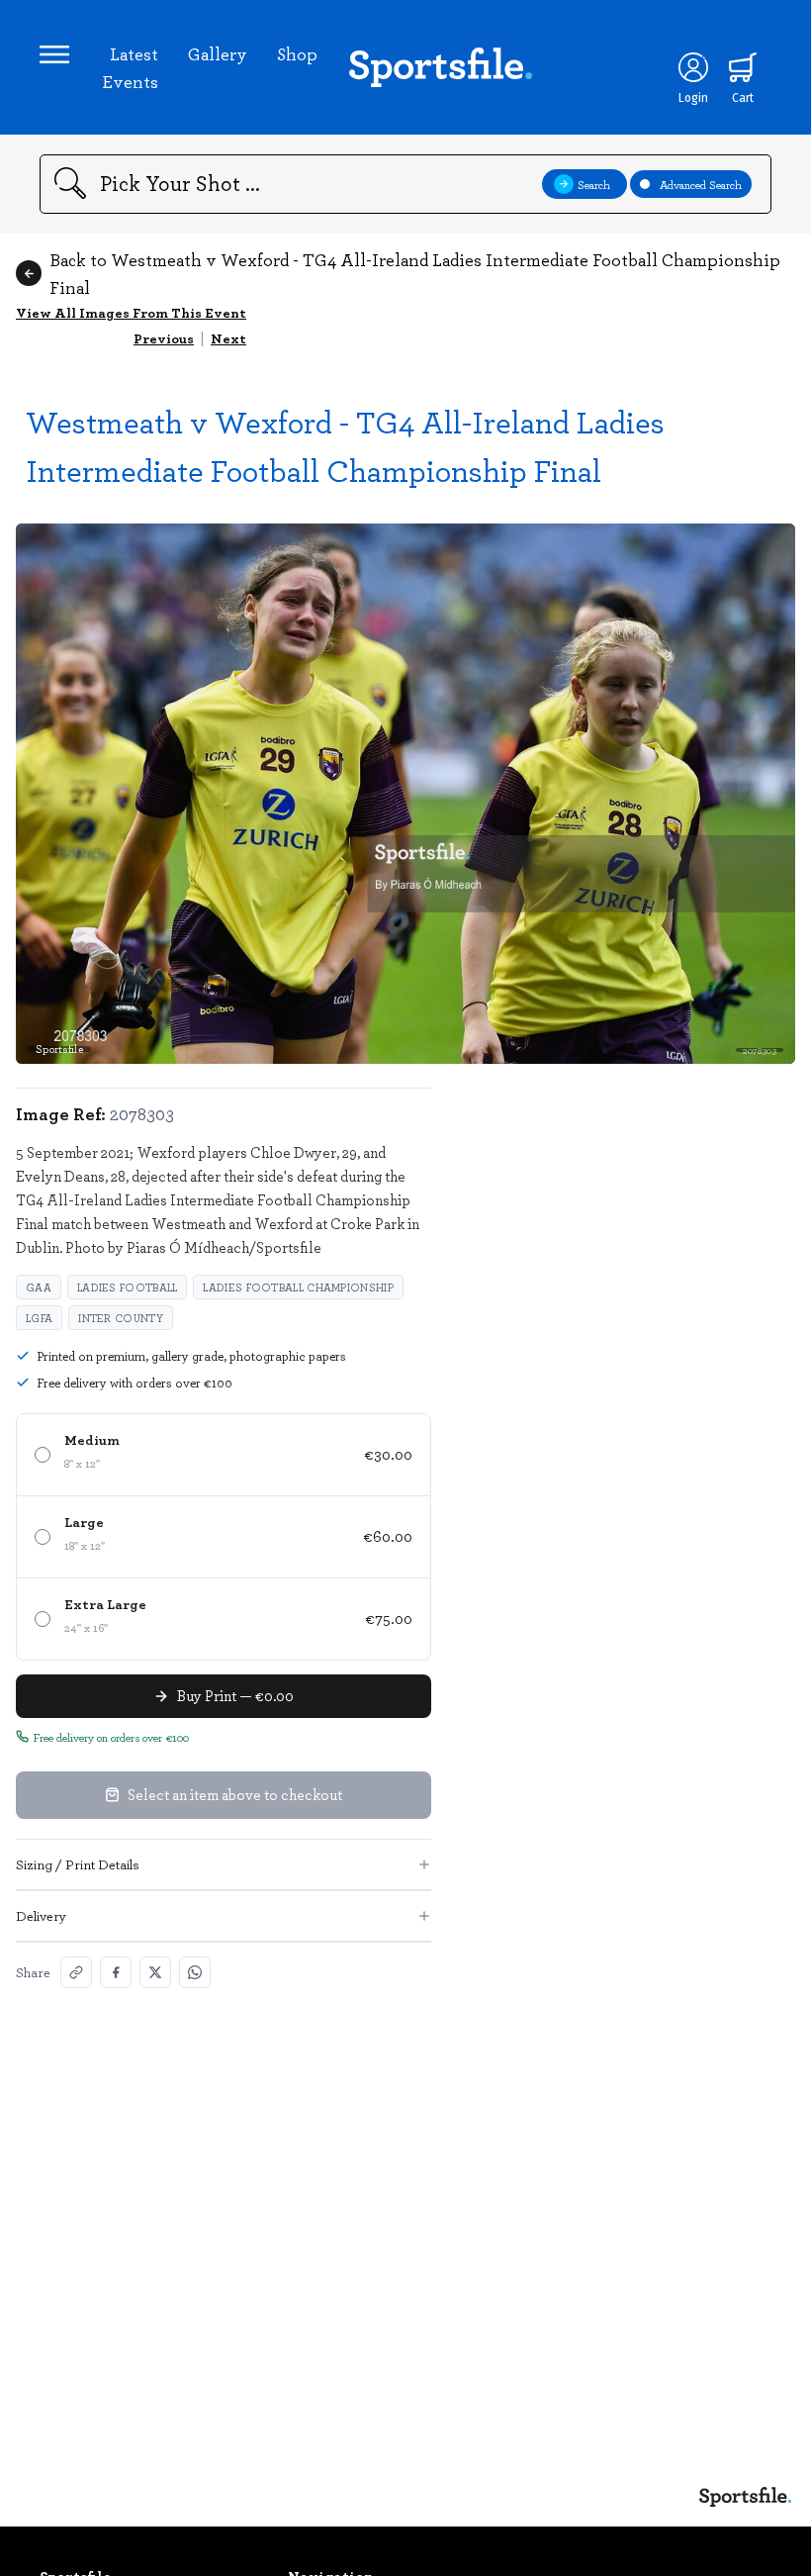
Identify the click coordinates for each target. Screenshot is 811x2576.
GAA (39, 1287)
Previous (164, 338)
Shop (297, 53)
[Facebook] (116, 1972)
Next (228, 338)
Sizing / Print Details (78, 1864)
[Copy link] (76, 1972)
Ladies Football (128, 1287)
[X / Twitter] (155, 1972)
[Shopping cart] (743, 67)
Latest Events (130, 67)
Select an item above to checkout (235, 1794)
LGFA (39, 1318)
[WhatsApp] (195, 1972)
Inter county (121, 1318)
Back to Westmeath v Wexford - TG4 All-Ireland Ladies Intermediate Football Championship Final (415, 273)
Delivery (41, 1915)
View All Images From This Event (131, 312)
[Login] (693, 67)
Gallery (218, 53)
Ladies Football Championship (298, 1287)
